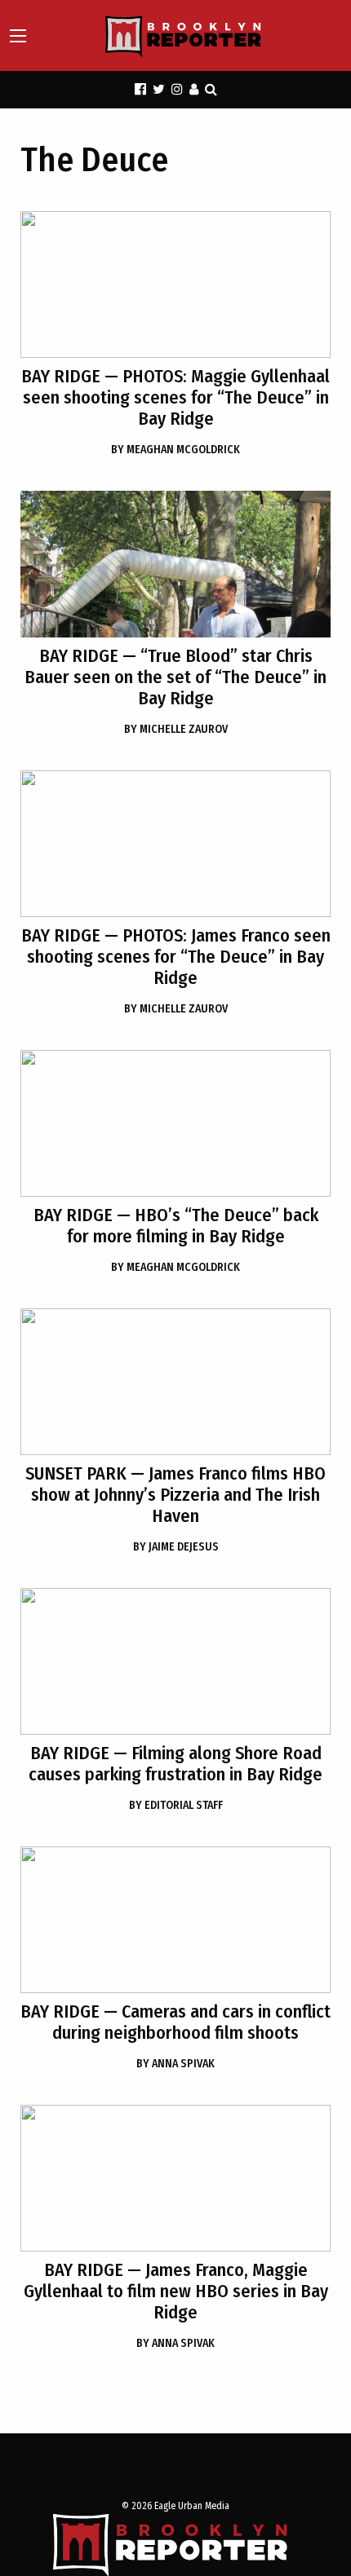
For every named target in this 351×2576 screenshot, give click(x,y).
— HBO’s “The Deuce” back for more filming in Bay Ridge (176, 1226)
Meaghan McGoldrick (175, 450)
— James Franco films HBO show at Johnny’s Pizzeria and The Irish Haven (175, 1495)
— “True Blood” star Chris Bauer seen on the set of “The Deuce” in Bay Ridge (175, 677)
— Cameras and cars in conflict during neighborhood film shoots (175, 2022)
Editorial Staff (176, 1805)
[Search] (211, 89)
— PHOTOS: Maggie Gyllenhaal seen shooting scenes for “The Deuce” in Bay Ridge (175, 397)
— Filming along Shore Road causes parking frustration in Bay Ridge (175, 1764)
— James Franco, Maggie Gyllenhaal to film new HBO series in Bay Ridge (176, 2291)
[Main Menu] (18, 36)
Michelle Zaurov (176, 729)
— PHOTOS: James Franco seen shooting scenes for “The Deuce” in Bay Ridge (176, 957)
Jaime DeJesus (176, 1547)
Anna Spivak (175, 2064)
